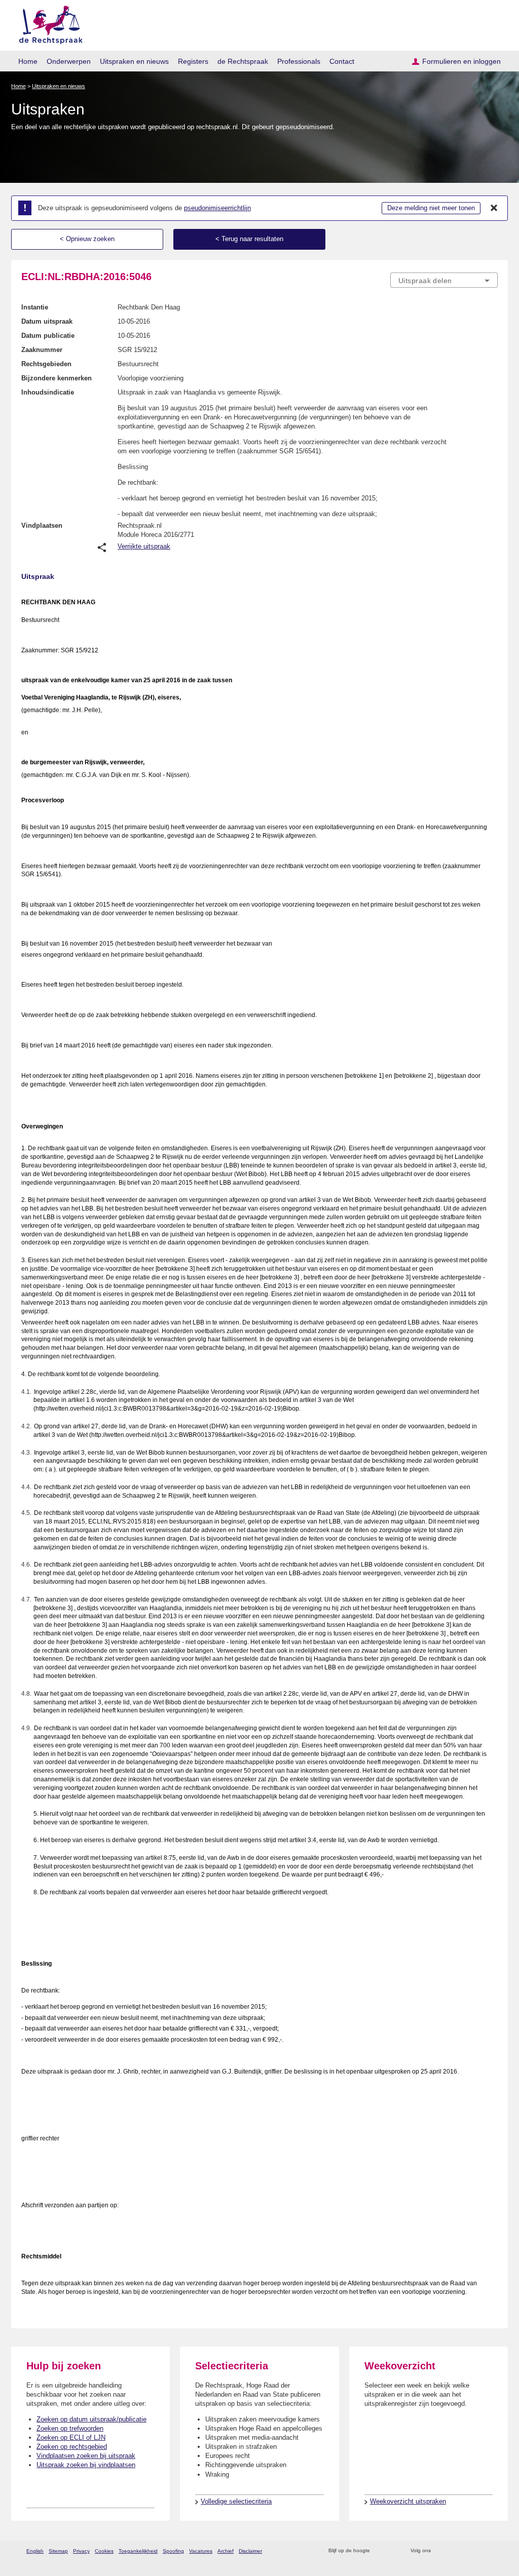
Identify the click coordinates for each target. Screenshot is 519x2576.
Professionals (299, 61)
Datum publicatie (48, 336)
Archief (226, 2551)
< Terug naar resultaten (249, 239)
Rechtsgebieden (46, 364)
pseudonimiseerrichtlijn (217, 208)
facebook (453, 2551)
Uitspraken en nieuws (134, 61)
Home (28, 61)
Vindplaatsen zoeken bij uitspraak (86, 2456)
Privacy (81, 2551)
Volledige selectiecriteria (236, 2501)
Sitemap (58, 2551)
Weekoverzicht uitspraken (408, 2501)
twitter (440, 2551)
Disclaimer (250, 2551)
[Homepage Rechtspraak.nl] (47, 23)
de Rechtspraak (243, 61)
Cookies (104, 2551)
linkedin (479, 2551)
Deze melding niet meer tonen (431, 208)
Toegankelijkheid (138, 2551)
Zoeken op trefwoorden (70, 2428)
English (35, 2551)
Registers (193, 61)
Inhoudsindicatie (48, 392)
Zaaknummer (42, 350)
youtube (492, 2551)
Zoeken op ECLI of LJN (71, 2437)
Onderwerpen (69, 61)
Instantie (35, 307)
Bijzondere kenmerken (57, 378)
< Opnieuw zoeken (87, 239)
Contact (342, 61)
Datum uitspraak (47, 321)
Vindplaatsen (42, 525)
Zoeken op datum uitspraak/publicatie (91, 2419)
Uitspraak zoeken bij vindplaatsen (86, 2465)
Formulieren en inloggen (461, 61)
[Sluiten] (494, 208)
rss (379, 2551)
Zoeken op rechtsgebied (72, 2447)
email (393, 2551)
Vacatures (201, 2551)
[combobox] (444, 280)
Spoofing (173, 2551)
